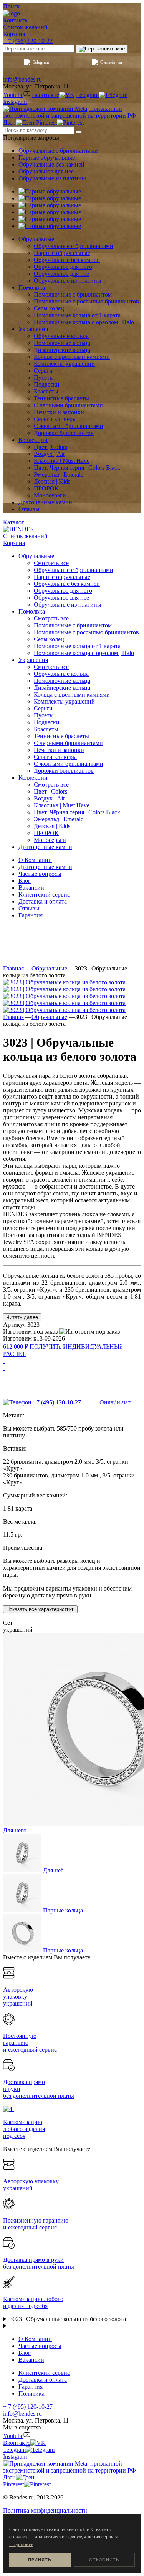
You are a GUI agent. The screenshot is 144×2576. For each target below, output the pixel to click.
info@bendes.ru (22, 79)
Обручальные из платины (52, 178)
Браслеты (46, 729)
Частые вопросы (40, 874)
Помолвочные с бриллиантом (73, 625)
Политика (31, 2393)
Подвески (47, 722)
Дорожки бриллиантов (64, 771)
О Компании (35, 860)
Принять (40, 2560)
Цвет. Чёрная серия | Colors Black (77, 812)
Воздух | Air (49, 798)
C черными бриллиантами (68, 743)
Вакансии (31, 888)
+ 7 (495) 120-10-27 (28, 41)
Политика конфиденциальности (45, 2510)
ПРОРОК (46, 833)
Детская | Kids (52, 826)
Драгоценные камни (45, 867)
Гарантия (31, 915)
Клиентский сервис (44, 895)
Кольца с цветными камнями (72, 694)
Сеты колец (49, 639)
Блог (25, 881)
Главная (13, 968)
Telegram (41, 62)
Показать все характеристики (40, 1609)
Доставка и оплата (43, 901)
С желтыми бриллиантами (69, 764)
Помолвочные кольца (62, 681)
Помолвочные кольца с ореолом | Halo (84, 653)
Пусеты (44, 715)
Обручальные (49, 968)
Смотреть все (51, 563)
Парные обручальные (47, 158)
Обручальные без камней (51, 164)
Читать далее (22, 1317)
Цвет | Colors (50, 791)
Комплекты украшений (64, 701)
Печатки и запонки (59, 750)
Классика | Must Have (62, 805)
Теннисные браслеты (61, 736)
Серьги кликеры (55, 757)
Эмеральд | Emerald (59, 819)
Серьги (43, 708)
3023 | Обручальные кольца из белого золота (68, 2319)
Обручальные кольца (61, 674)
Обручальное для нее (46, 171)
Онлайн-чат (111, 62)
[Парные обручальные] (50, 191)
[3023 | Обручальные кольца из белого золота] (64, 982)
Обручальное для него (63, 591)
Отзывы (29, 908)
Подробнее (21, 2544)
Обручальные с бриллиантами (58, 151)
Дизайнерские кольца (62, 688)
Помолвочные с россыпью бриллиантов (86, 632)
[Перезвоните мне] (102, 49)
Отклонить (104, 2560)
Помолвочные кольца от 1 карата (77, 646)
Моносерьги (50, 840)
